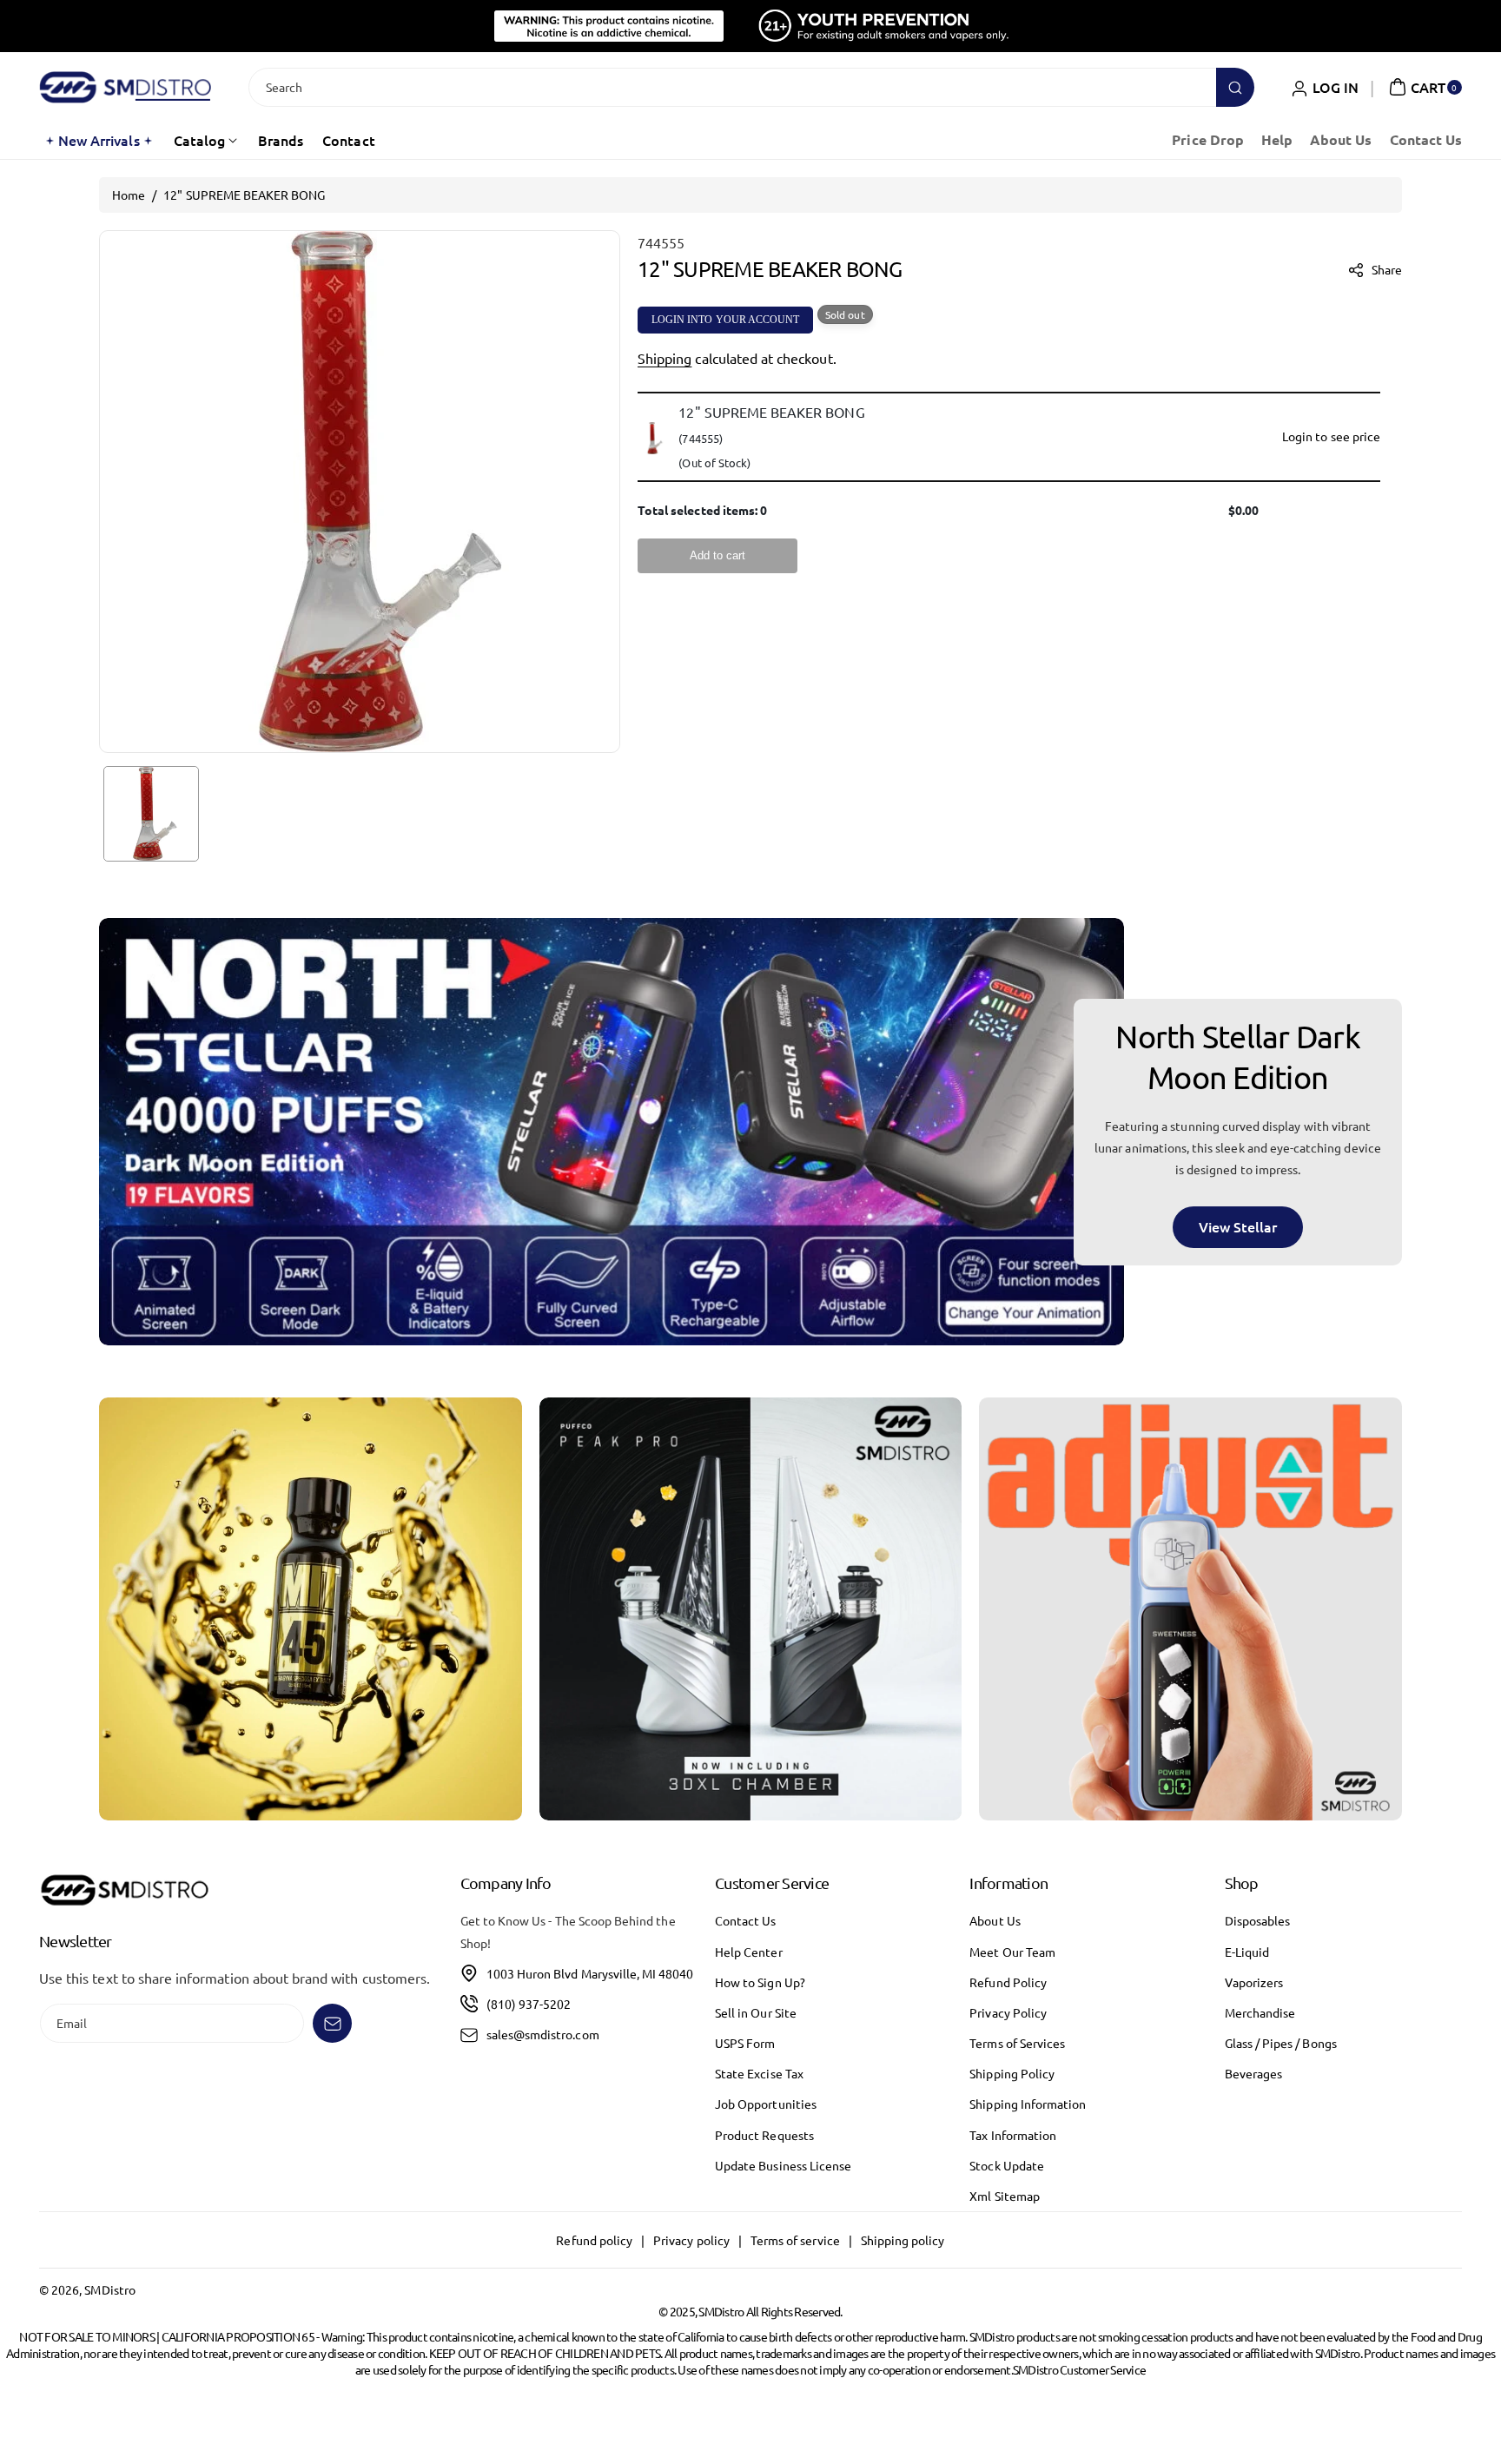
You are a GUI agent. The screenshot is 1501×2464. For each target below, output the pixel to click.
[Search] (1235, 87)
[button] (1423, 87)
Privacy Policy (1008, 2012)
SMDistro (109, 2289)
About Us (995, 1920)
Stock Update (1007, 2165)
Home (129, 195)
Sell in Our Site (756, 2012)
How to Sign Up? (760, 1982)
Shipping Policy (1012, 2073)
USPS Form (745, 2043)
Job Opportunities (766, 2104)
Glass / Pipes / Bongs (1281, 2043)
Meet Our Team (1012, 1952)
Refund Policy (1008, 1982)
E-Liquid (1247, 1952)
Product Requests (764, 2135)
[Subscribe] (332, 2023)
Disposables (1258, 1920)
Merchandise (1260, 2012)
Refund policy (594, 2240)
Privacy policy (691, 2240)
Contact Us (746, 1920)
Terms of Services (1017, 2043)
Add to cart (717, 556)
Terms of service (795, 2240)
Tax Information (1013, 2135)
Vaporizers (1254, 1982)
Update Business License (783, 2165)
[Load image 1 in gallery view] (151, 814)
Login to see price (1331, 437)
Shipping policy (903, 2240)
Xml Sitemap (1005, 2196)
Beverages (1253, 2073)
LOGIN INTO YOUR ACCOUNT (725, 320)
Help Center (749, 1952)
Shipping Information (1028, 2104)
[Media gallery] (311, 1609)
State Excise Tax (759, 2073)
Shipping (665, 358)
